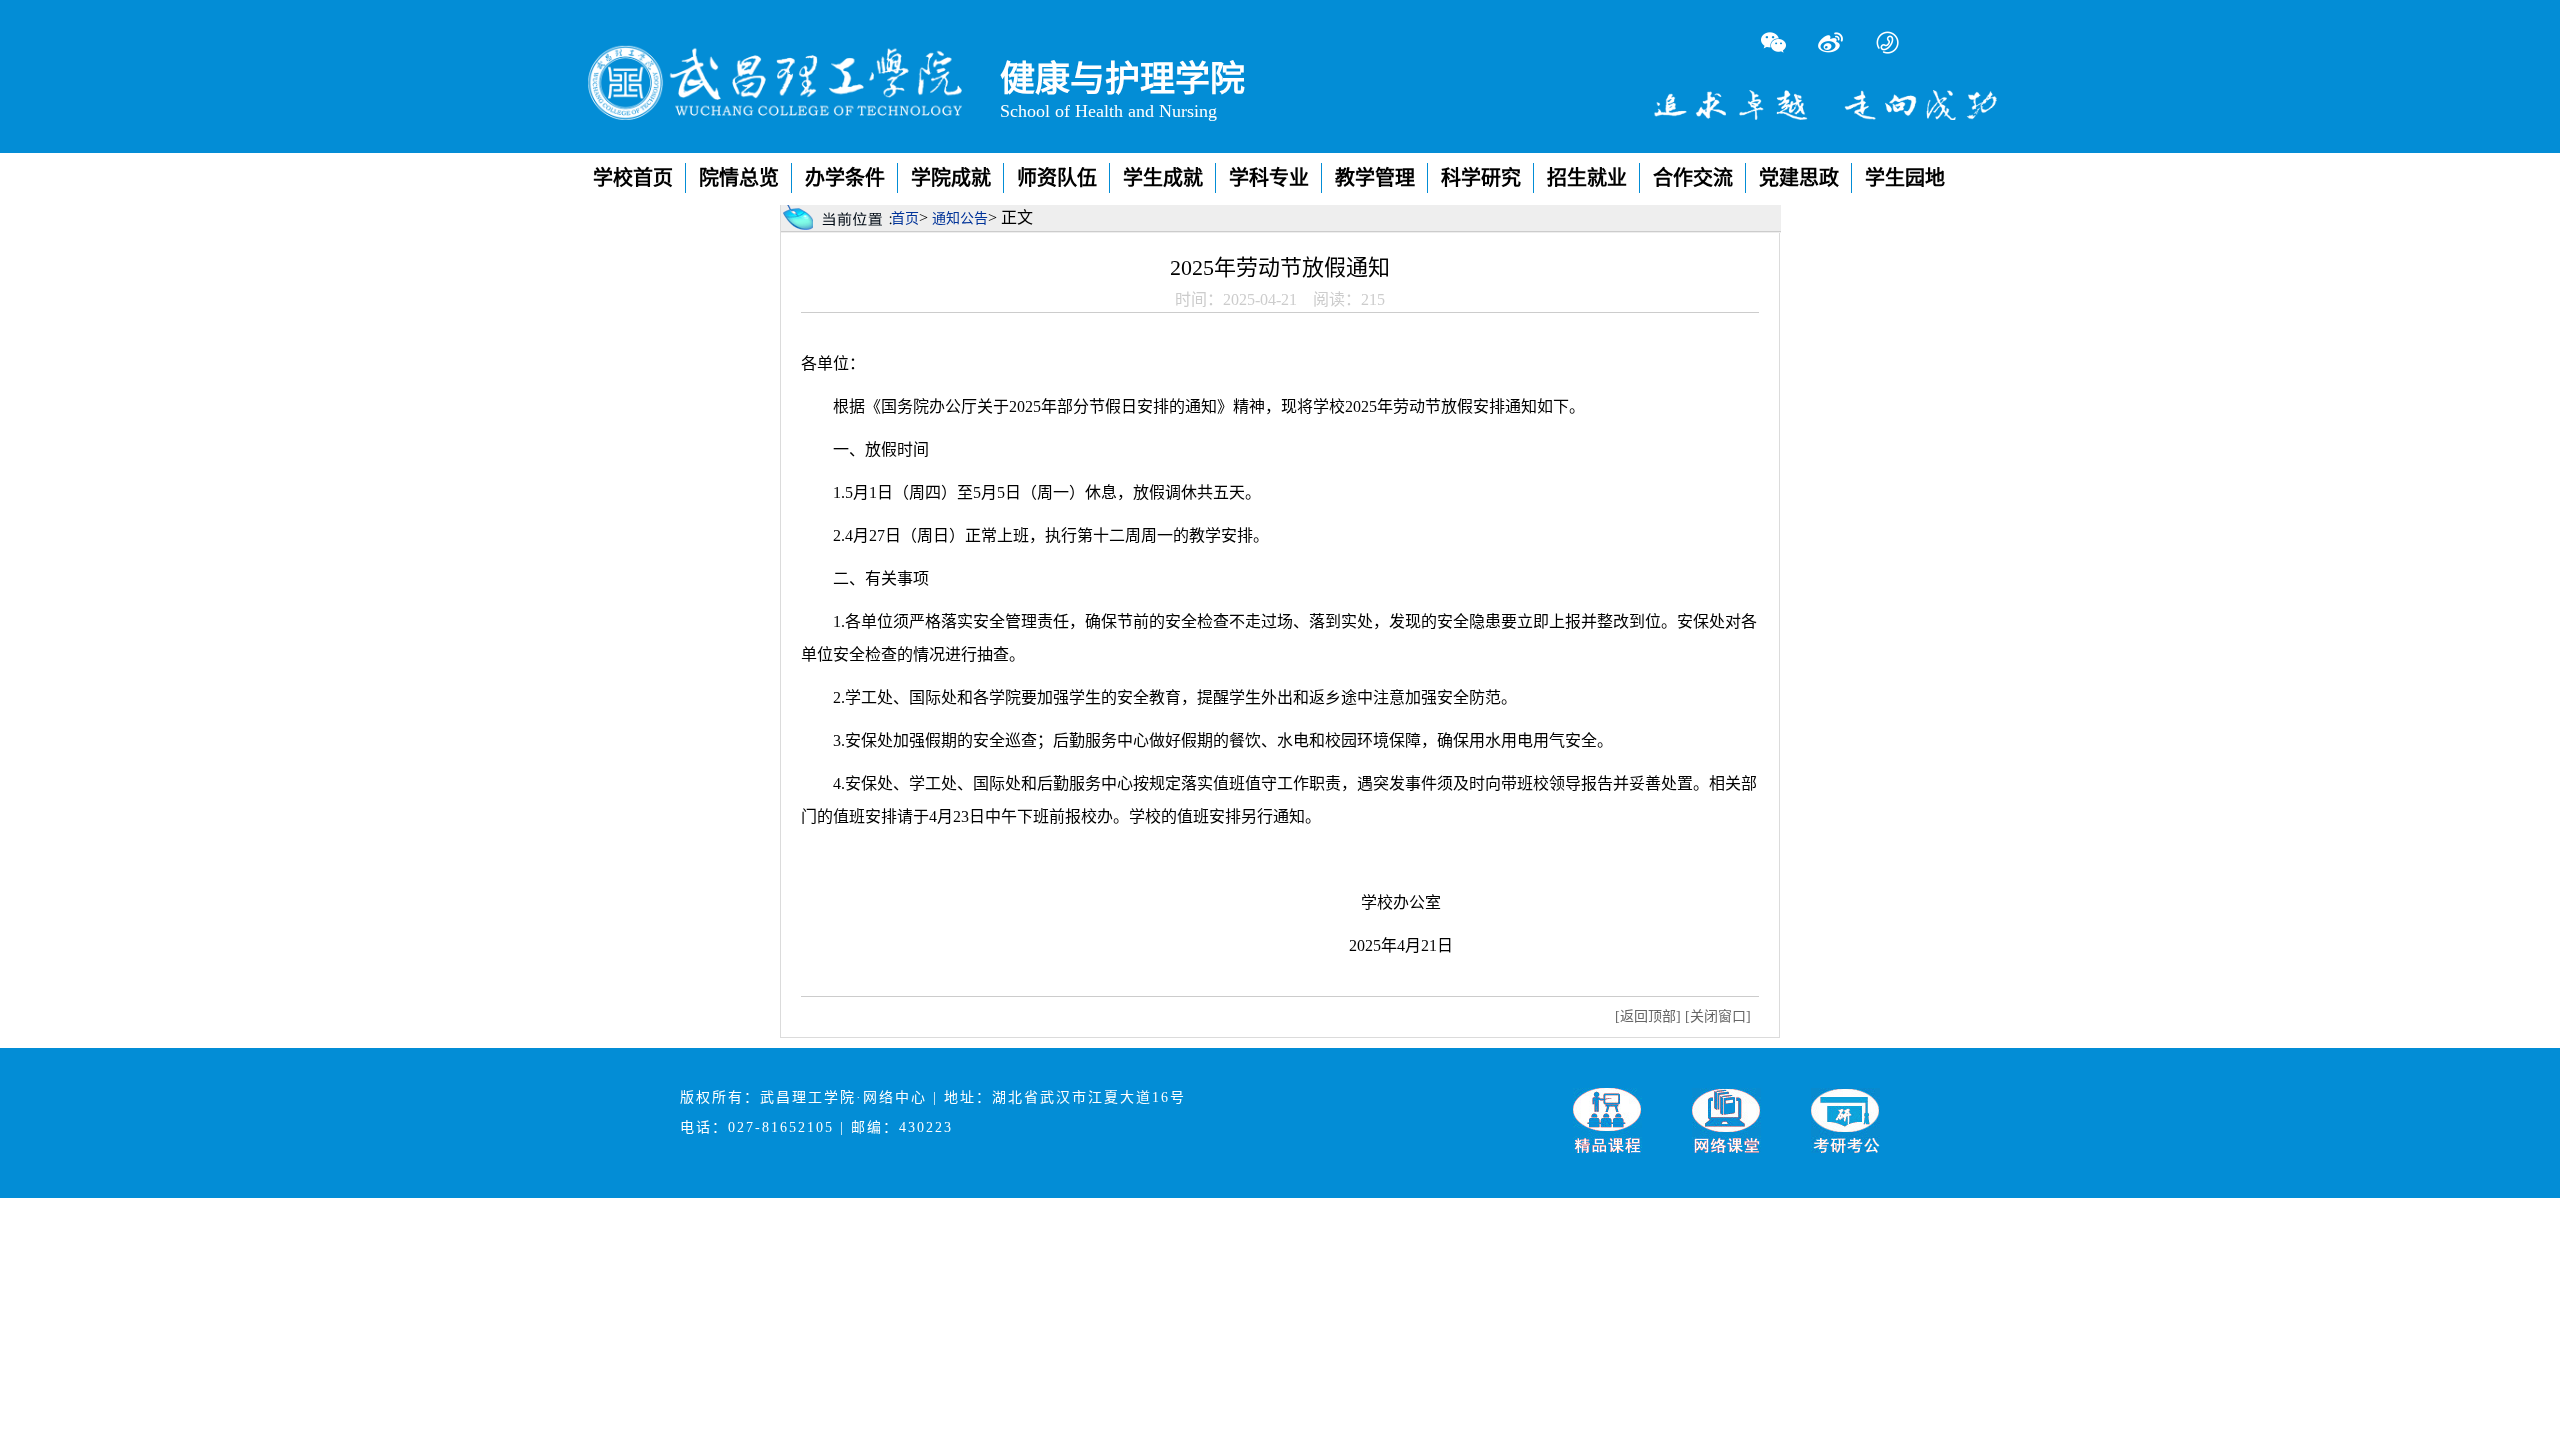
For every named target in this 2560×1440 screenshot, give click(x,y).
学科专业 (1269, 178)
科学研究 (1481, 178)
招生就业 (1587, 178)
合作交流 (1693, 178)
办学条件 (845, 178)
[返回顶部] (1648, 1016)
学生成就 (1163, 178)
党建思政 (1799, 178)
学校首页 (633, 178)
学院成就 (951, 178)
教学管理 (1375, 178)
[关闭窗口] (1718, 1016)
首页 (905, 218)
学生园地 (1905, 178)
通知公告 (960, 218)
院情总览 (739, 178)
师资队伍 (1057, 178)
